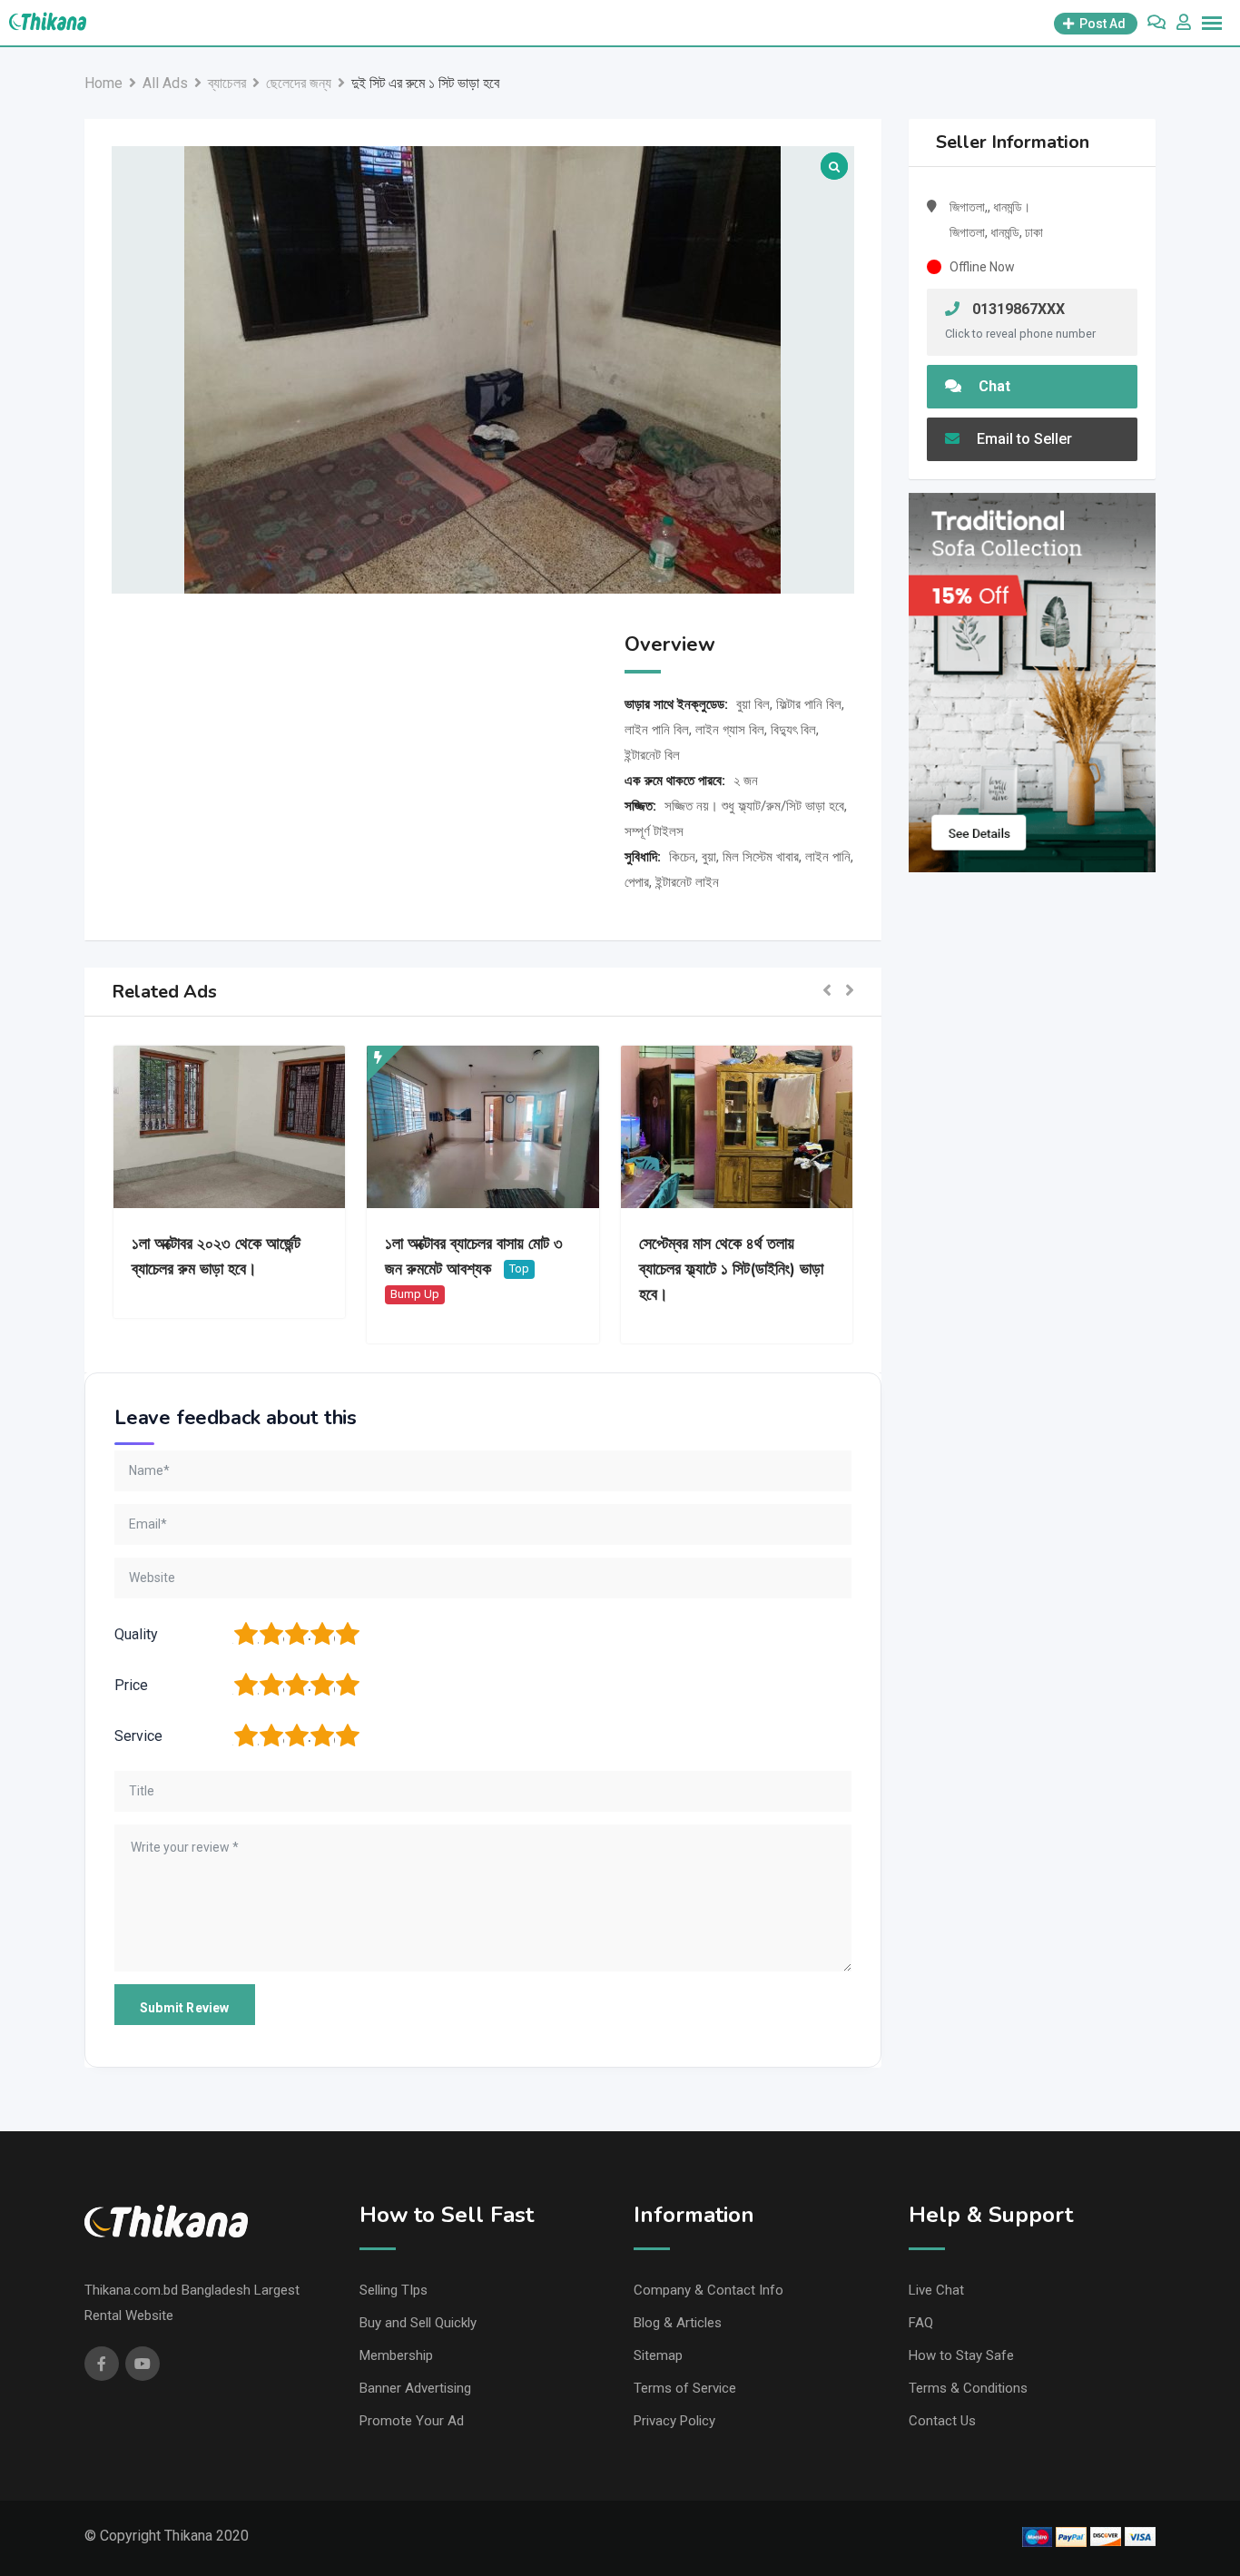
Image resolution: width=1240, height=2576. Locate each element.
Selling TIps (394, 2290)
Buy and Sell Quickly (418, 2323)
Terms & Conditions (968, 2388)
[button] (827, 992)
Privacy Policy (674, 2421)
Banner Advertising (415, 2388)
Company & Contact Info (709, 2290)
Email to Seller (1023, 439)
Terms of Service (685, 2388)
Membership (396, 2355)
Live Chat (936, 2290)
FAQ (921, 2323)
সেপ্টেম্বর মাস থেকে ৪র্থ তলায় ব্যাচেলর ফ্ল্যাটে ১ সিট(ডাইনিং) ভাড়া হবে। (731, 1269)
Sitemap (658, 2355)
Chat (993, 386)
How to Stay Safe (961, 2355)
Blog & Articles (678, 2323)
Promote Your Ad (412, 2421)
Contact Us (942, 2421)
